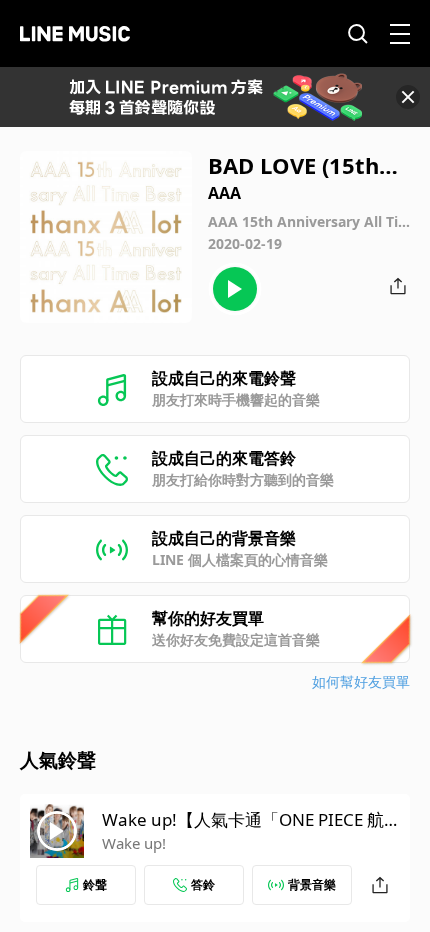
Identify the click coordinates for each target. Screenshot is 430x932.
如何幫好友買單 (361, 681)
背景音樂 (312, 884)
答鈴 (203, 884)
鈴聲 (95, 884)
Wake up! (134, 843)
